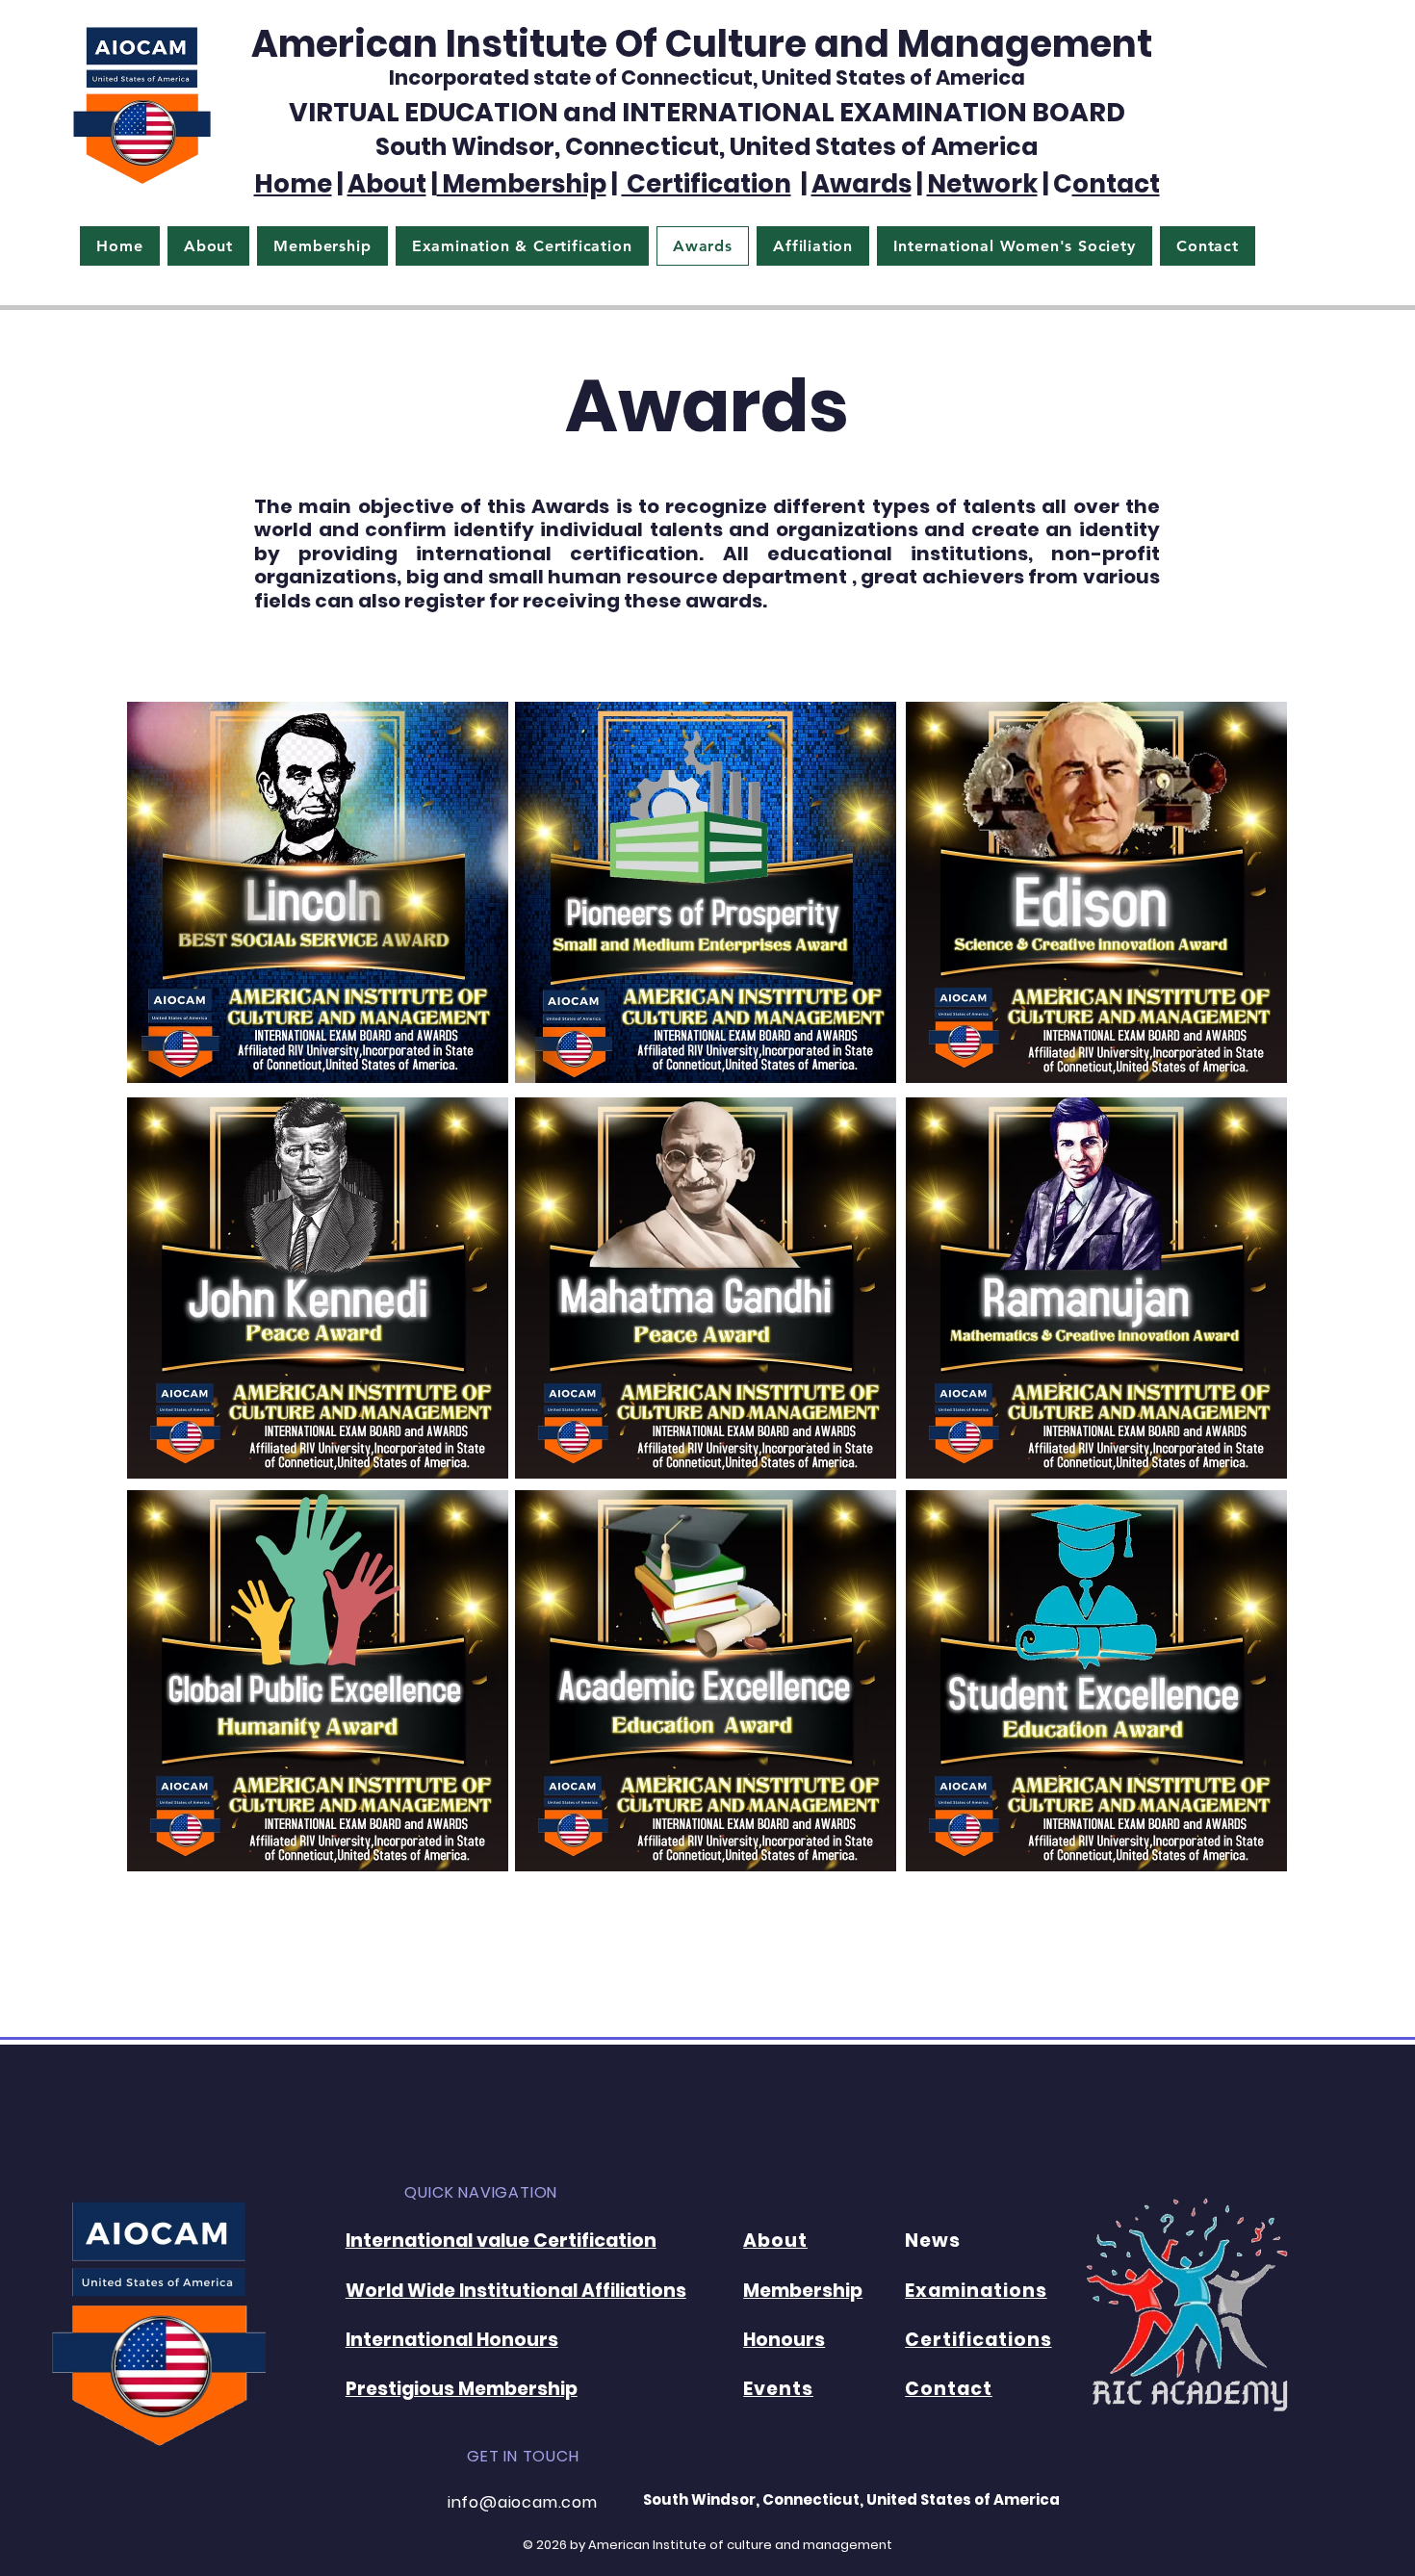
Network (982, 184)
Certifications (978, 2340)
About (387, 184)
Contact (949, 2389)
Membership (522, 184)
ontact (1116, 184)
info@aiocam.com (523, 2502)
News (933, 2241)
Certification (707, 184)
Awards (862, 184)
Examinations (976, 2291)
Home (293, 184)
